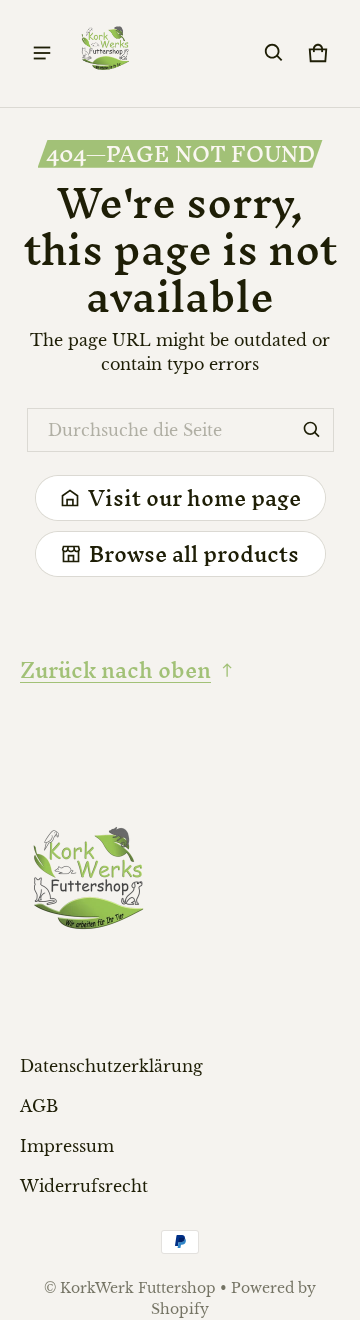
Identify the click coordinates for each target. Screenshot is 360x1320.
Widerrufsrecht (84, 1186)
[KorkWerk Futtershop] (106, 53)
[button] (274, 53)
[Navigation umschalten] (42, 53)
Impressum (67, 1146)
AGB (39, 1106)
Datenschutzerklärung (111, 1066)
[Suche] (312, 430)
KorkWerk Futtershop (138, 1288)
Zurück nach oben (115, 670)
